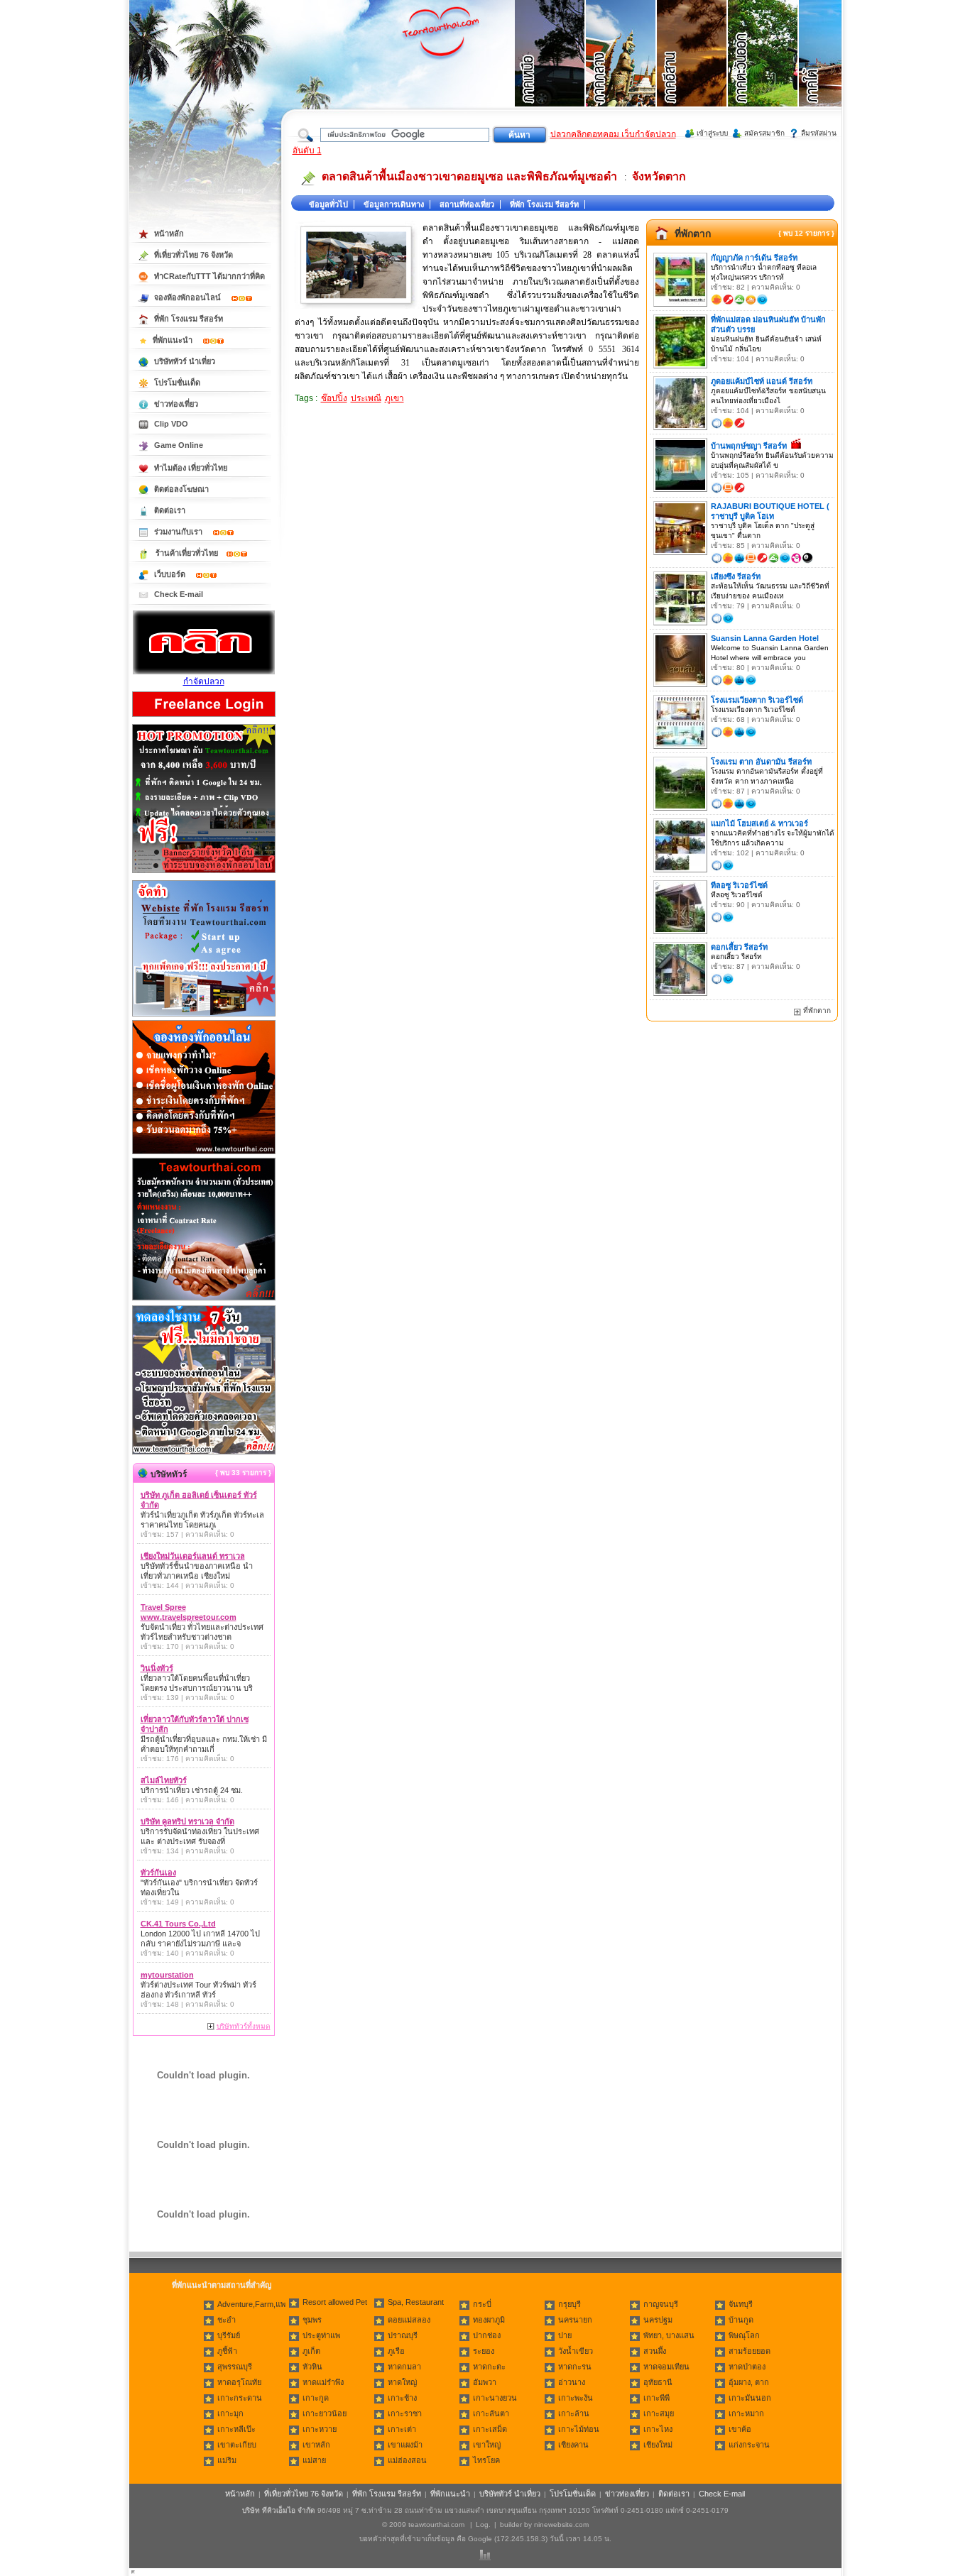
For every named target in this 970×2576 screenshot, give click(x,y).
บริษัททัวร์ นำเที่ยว (185, 361)
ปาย (565, 2335)
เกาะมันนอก (750, 2398)
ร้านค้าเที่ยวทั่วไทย (187, 553)
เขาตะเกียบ (237, 2445)
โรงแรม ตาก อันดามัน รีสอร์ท (761, 762)
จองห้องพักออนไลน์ (189, 297)
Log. (483, 2525)
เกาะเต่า (402, 2429)
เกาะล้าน (574, 2413)
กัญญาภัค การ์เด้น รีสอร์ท (754, 258)
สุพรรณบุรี (235, 2367)
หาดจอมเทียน (666, 2367)
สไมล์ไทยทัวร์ (164, 1780)
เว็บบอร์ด (171, 574)
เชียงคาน (573, 2445)
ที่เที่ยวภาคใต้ (834, 71)
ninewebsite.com (561, 2525)
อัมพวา (485, 2382)
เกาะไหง (658, 2429)
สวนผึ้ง (655, 2351)
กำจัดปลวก (204, 681)
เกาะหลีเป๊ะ (236, 2429)
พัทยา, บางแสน (669, 2335)
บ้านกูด (741, 2320)
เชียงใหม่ (658, 2445)
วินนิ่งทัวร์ (157, 1668)
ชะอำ (227, 2320)
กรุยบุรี (570, 2304)
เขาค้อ (740, 2429)
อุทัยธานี (658, 2382)
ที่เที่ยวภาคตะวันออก (763, 71)
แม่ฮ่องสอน (407, 2460)
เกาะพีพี (656, 2398)
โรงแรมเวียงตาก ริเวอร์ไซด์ (757, 700)
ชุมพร (312, 2320)
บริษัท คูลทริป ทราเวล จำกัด (187, 1821)
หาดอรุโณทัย (239, 2382)
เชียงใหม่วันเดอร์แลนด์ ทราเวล (193, 1556)
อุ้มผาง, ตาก (749, 2382)
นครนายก (575, 2320)
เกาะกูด (316, 2398)
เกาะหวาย (320, 2429)
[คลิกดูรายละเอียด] (204, 874)
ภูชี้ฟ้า (227, 2351)
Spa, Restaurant (416, 2302)
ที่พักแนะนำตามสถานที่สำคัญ (222, 2285)
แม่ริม (227, 2460)
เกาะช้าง (402, 2398)
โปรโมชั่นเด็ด (177, 383)
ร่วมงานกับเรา (179, 532)
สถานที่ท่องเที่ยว (467, 204)
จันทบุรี (741, 2304)
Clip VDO (171, 424)
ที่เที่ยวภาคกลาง (621, 71)
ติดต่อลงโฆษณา (181, 489)
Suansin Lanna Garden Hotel (765, 638)
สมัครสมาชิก (764, 133)
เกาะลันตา (491, 2413)
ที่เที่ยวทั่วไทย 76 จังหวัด (194, 255)
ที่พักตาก (693, 234)
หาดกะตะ (489, 2367)
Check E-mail (179, 594)
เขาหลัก (316, 2445)
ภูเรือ (396, 2351)
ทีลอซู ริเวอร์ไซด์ (739, 885)
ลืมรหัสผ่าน (819, 133)
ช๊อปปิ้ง (334, 398)
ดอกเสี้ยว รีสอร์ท (739, 947)
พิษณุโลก (744, 2335)
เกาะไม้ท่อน (579, 2429)
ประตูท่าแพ (321, 2335)
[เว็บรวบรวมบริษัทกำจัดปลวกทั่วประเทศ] (204, 672)
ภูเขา (394, 398)
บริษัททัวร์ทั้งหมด (244, 2026)
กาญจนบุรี (661, 2304)
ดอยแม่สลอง (409, 2320)
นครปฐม (658, 2320)
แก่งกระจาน (749, 2445)
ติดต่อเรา (170, 510)
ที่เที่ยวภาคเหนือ (550, 71)
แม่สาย (314, 2460)
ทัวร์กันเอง (158, 1873)
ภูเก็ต (311, 2351)
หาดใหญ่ (402, 2382)
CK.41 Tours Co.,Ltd (178, 1924)
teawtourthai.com (436, 2525)
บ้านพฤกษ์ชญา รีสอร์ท (749, 446)
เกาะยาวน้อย (325, 2413)
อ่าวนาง (572, 2382)
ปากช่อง (487, 2335)
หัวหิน (312, 2367)
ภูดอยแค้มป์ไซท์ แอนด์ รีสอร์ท (762, 381)
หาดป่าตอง (747, 2367)
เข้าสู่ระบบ (712, 133)
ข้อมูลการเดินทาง (394, 204)
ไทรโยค (486, 2460)
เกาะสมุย (659, 2413)
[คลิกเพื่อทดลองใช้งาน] (204, 1453)
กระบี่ (482, 2304)
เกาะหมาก (746, 2413)
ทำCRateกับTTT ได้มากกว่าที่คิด (209, 276)
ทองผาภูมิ (489, 2320)
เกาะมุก (230, 2413)
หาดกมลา (404, 2367)
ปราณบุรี (403, 2335)
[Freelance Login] (204, 718)
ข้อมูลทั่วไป (328, 204)
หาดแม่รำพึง (323, 2382)
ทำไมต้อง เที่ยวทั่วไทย (191, 468)
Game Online (179, 445)
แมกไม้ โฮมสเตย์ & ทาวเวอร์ (759, 823)
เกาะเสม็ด (490, 2429)
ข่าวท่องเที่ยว (176, 404)
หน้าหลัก (169, 234)
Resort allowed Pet (335, 2302)
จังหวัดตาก (659, 176)
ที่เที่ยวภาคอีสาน (692, 71)
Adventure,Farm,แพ (251, 2304)
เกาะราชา (405, 2413)
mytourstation (167, 1975)
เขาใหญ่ (487, 2445)
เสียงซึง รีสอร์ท (736, 576)
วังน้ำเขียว (576, 2351)
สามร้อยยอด (750, 2351)
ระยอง (484, 2351)
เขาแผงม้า (405, 2445)
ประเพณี (366, 398)
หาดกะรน (575, 2367)
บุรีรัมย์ (229, 2335)
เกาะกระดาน (240, 2398)
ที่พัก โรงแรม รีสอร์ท (544, 204)
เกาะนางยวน (495, 2398)
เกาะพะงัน (576, 2398)
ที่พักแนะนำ (174, 340)
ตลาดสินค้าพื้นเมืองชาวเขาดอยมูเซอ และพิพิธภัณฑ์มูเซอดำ (469, 176)
